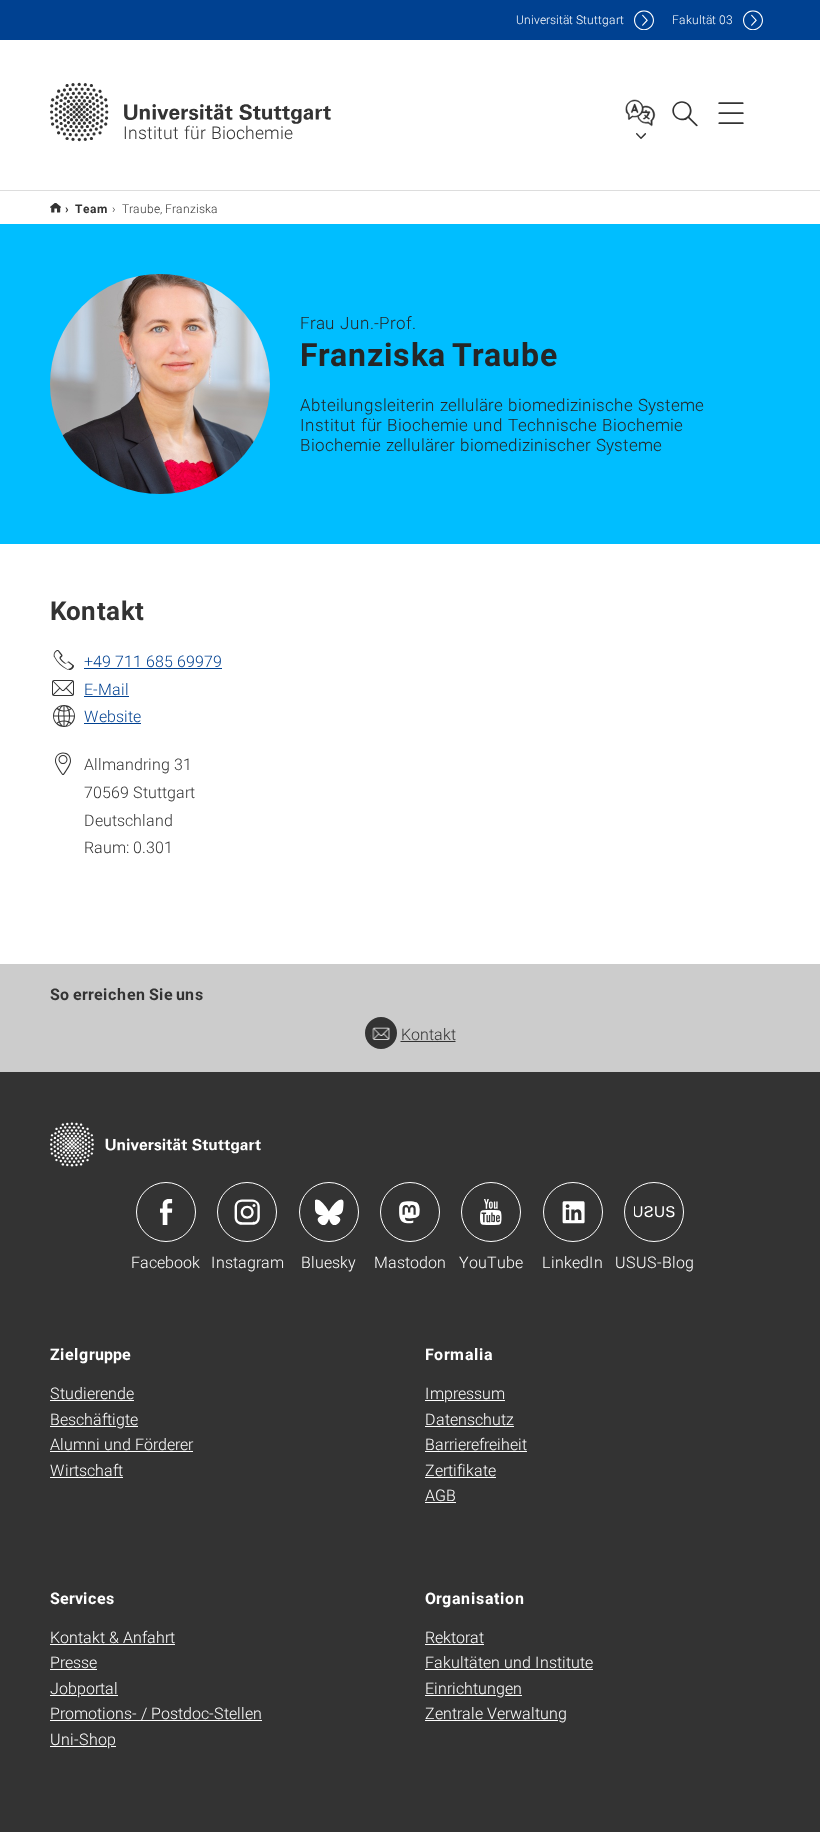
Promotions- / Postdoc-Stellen (156, 1712)
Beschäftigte (94, 1418)
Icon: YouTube (491, 1212)
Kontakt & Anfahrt (112, 1636)
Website (112, 715)
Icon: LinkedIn (573, 1212)
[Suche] (684, 112)
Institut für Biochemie (55, 207)
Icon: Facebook (166, 1212)
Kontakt (428, 1033)
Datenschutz (469, 1418)
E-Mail (106, 688)
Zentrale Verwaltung (496, 1712)
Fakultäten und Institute (509, 1661)
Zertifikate (460, 1469)
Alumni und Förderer (121, 1443)
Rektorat (454, 1636)
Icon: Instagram (247, 1212)
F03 (702, 19)
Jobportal (84, 1687)
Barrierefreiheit (476, 1443)
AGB (440, 1494)
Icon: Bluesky (329, 1212)
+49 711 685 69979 (153, 660)
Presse (73, 1661)
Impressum (465, 1392)
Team (91, 208)
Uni (570, 19)
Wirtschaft (86, 1469)
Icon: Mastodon (410, 1212)
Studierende (92, 1392)
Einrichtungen (473, 1687)
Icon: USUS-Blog (654, 1212)
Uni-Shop (83, 1738)
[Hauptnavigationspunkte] (731, 112)
